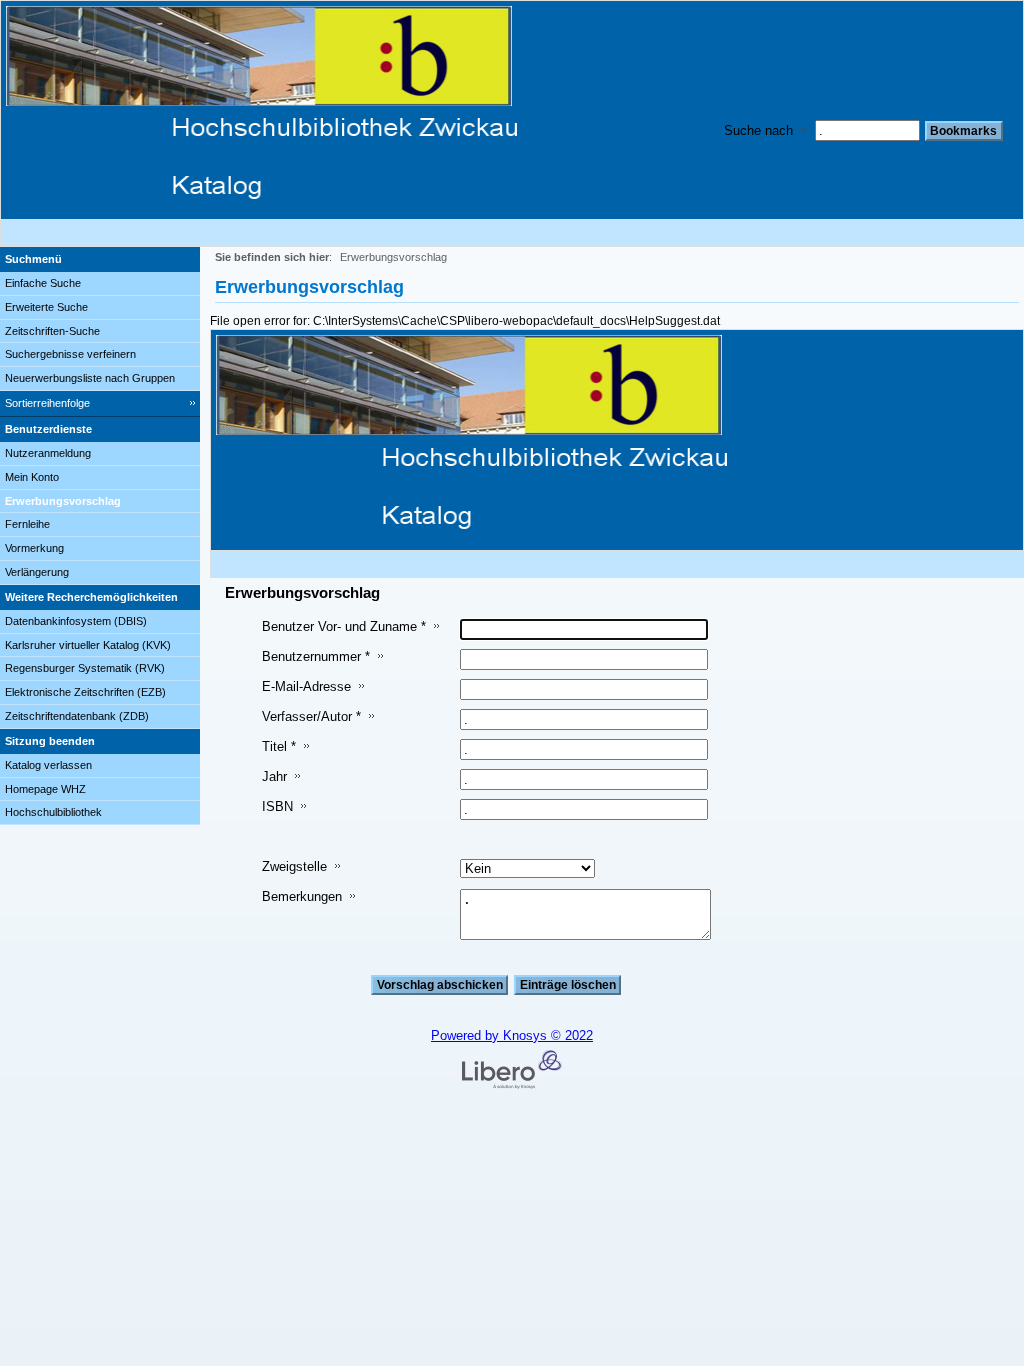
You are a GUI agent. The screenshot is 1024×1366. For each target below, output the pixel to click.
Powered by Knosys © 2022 (512, 1035)
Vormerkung (34, 548)
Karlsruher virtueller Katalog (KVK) (88, 645)
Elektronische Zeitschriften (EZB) (85, 692)
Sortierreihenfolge (47, 403)
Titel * (279, 746)
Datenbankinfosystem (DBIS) (76, 621)
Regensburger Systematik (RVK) (85, 668)
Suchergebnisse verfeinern (70, 354)
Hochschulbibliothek (53, 812)
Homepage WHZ (45, 789)
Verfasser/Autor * (311, 716)
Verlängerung (37, 572)
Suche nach (758, 130)
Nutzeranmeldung (48, 453)
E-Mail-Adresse (306, 686)
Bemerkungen (302, 896)
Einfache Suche (43, 283)
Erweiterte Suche (46, 307)
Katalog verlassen (48, 765)
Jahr (274, 776)
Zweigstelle (294, 866)
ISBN (277, 806)
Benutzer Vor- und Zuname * (344, 626)
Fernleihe (27, 524)
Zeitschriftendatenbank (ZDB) (77, 716)
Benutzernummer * (316, 656)
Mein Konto (32, 477)
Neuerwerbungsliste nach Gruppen (90, 378)
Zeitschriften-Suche (52, 331)
